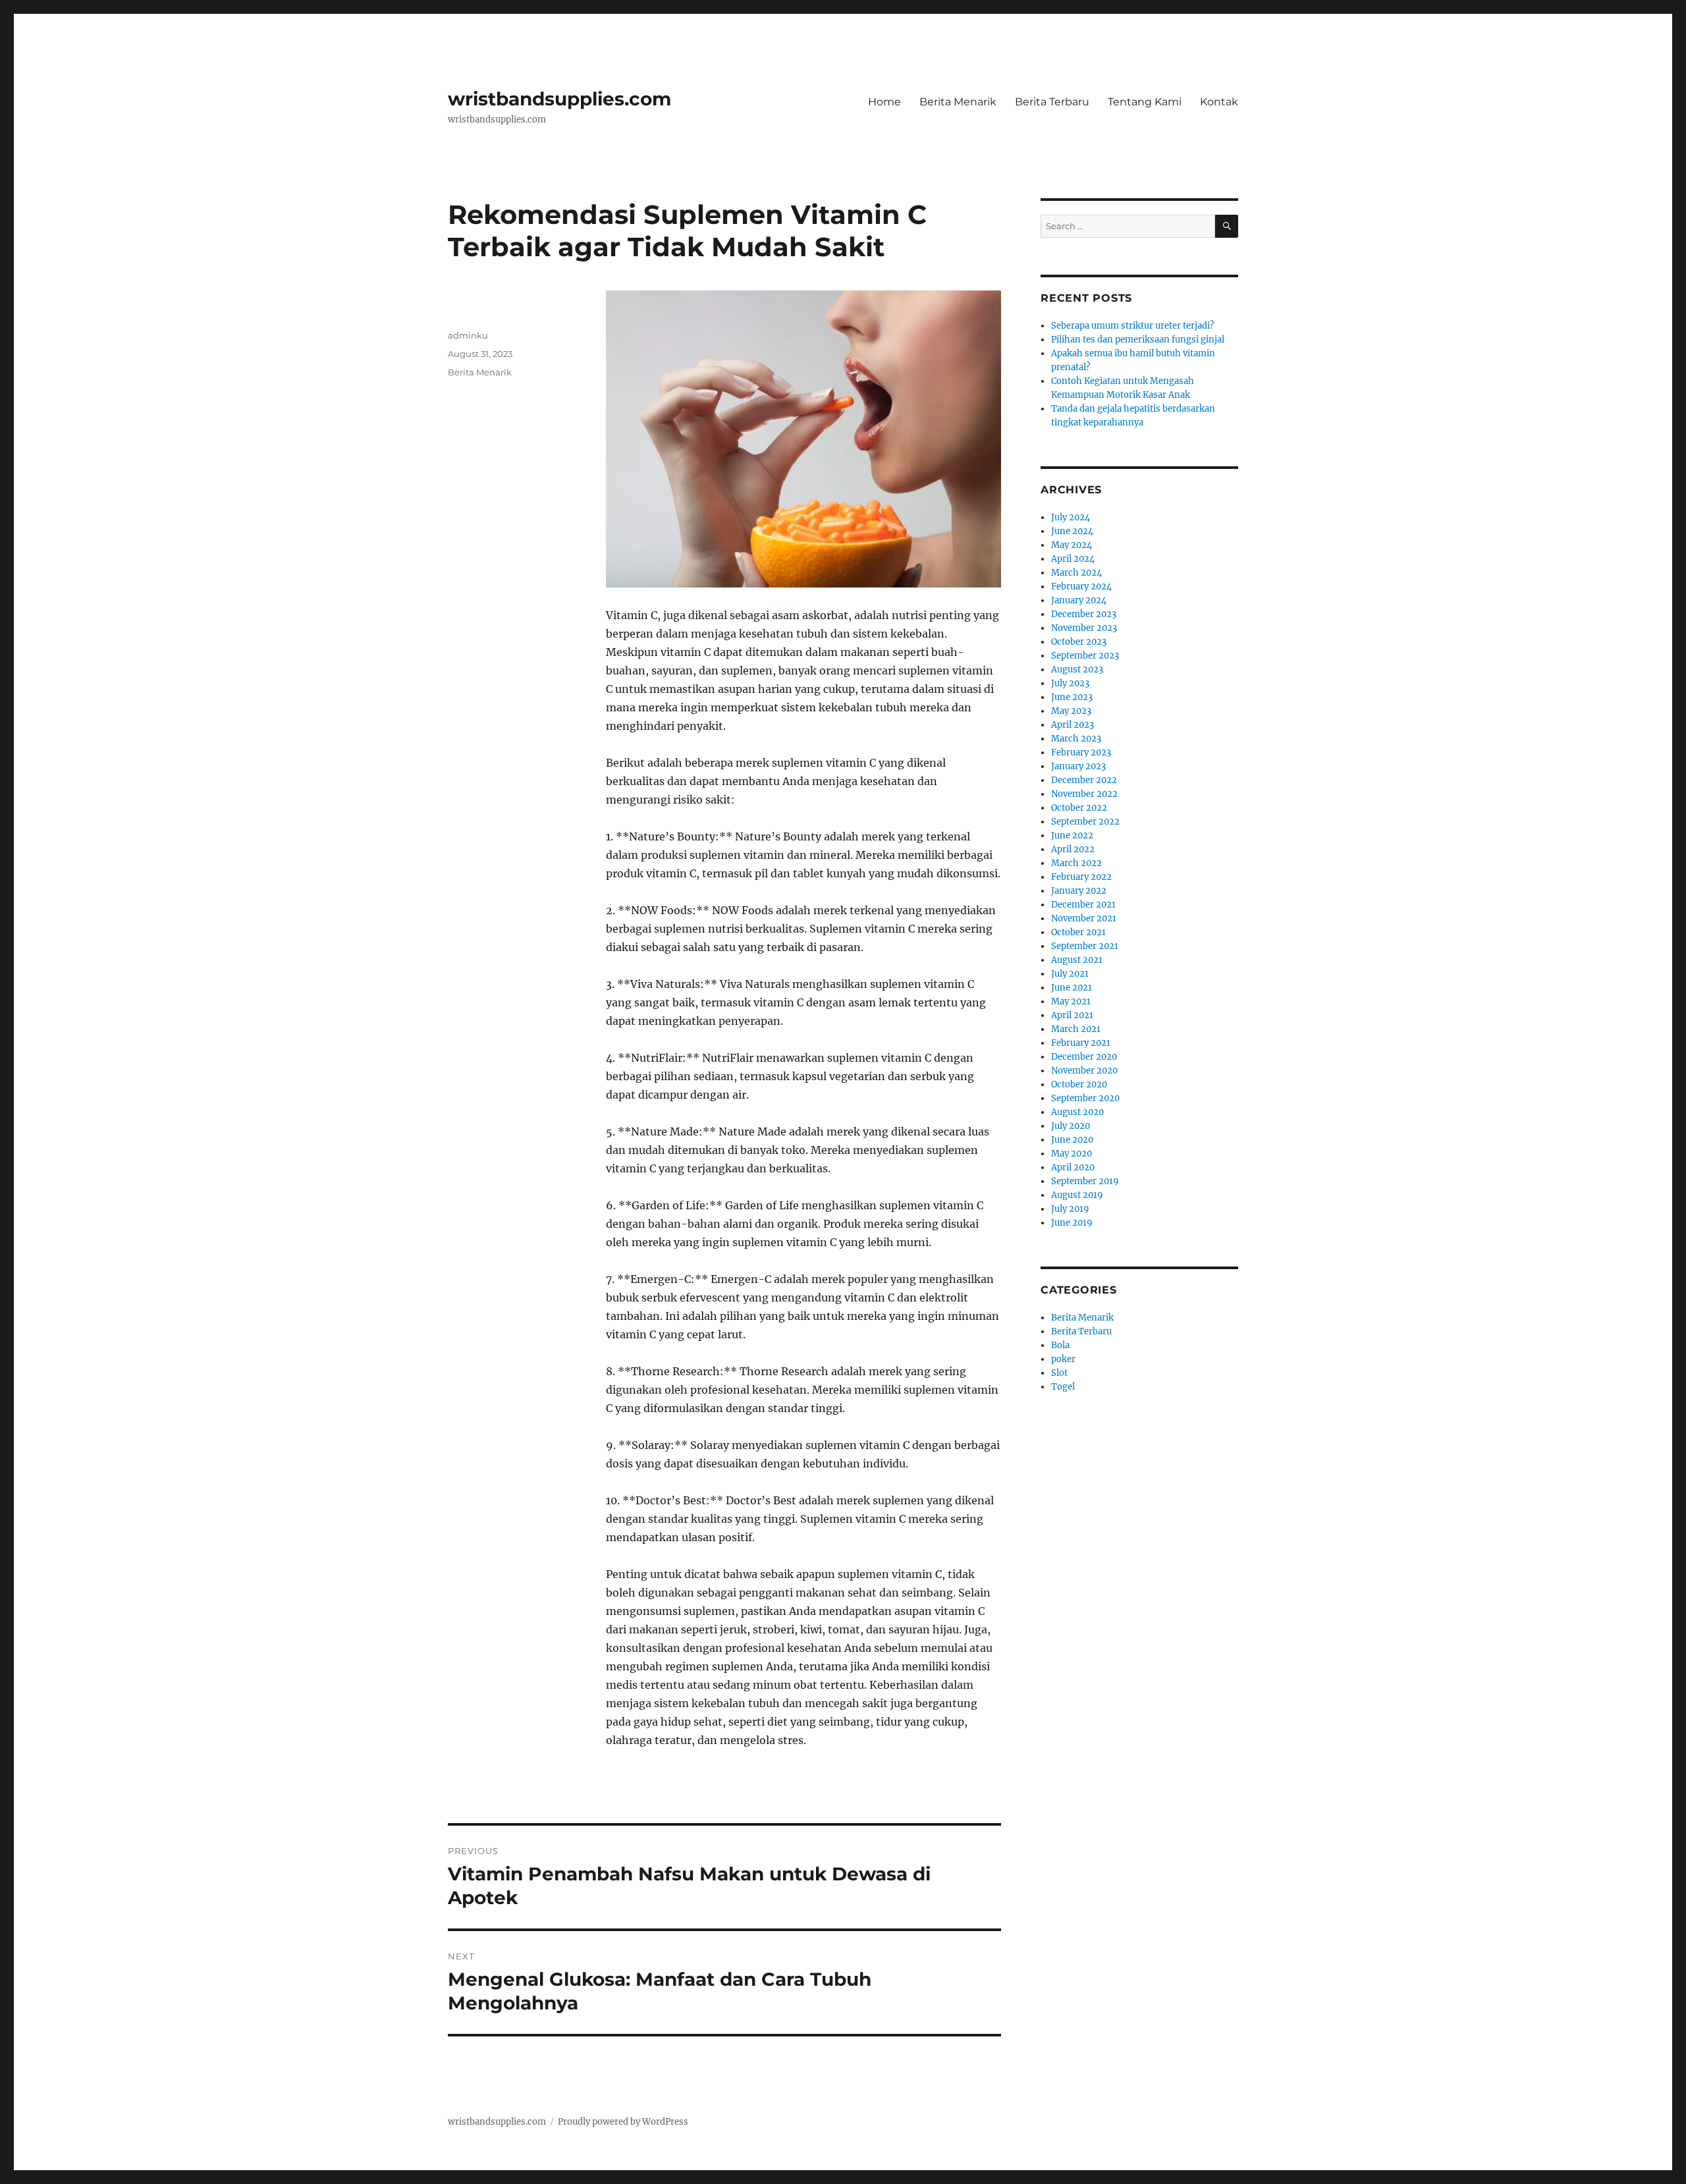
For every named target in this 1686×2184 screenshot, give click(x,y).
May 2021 (1071, 1001)
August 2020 (1077, 1112)
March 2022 (1076, 863)
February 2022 (1081, 877)
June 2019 (1072, 1223)
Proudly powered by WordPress (623, 2122)
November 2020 (1084, 1071)
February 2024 (1081, 587)
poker (1063, 1359)
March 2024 (1076, 573)
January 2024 (1079, 600)
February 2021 (1081, 1043)
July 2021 (1070, 974)
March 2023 (1076, 739)
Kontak (1219, 102)
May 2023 (1071, 711)
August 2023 (1077, 669)
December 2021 (1083, 905)
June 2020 (1072, 1140)
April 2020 (1073, 1167)
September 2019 (1085, 1181)
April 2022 (1073, 849)
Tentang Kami (1145, 102)
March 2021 (1076, 1029)
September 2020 (1085, 1098)
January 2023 (1078, 766)
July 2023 (1070, 683)
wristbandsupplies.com (559, 99)
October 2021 (1078, 932)
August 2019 (1077, 1195)
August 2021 (1077, 960)
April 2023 (1073, 725)
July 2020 (1071, 1126)
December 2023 (1084, 614)
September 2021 (1085, 946)
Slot (1059, 1373)
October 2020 (1079, 1084)
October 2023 (1079, 642)
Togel (1063, 1387)
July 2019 (1070, 1209)
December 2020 (1084, 1057)
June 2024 (1072, 531)
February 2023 (1081, 752)
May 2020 (1072, 1154)
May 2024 (1072, 545)
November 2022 (1084, 794)
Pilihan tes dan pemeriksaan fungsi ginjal (1138, 340)
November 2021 (1084, 918)
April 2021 (1072, 1015)
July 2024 (1071, 517)
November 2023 (1084, 628)
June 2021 (1072, 988)
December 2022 (1084, 780)
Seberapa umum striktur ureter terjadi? (1132, 326)
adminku (468, 335)
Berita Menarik (958, 102)
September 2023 (1085, 656)
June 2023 (1072, 697)
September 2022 (1085, 822)
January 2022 (1079, 891)
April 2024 (1073, 559)
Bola (1060, 1345)
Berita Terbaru (1052, 102)
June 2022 (1072, 835)
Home (884, 102)
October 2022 (1079, 808)
